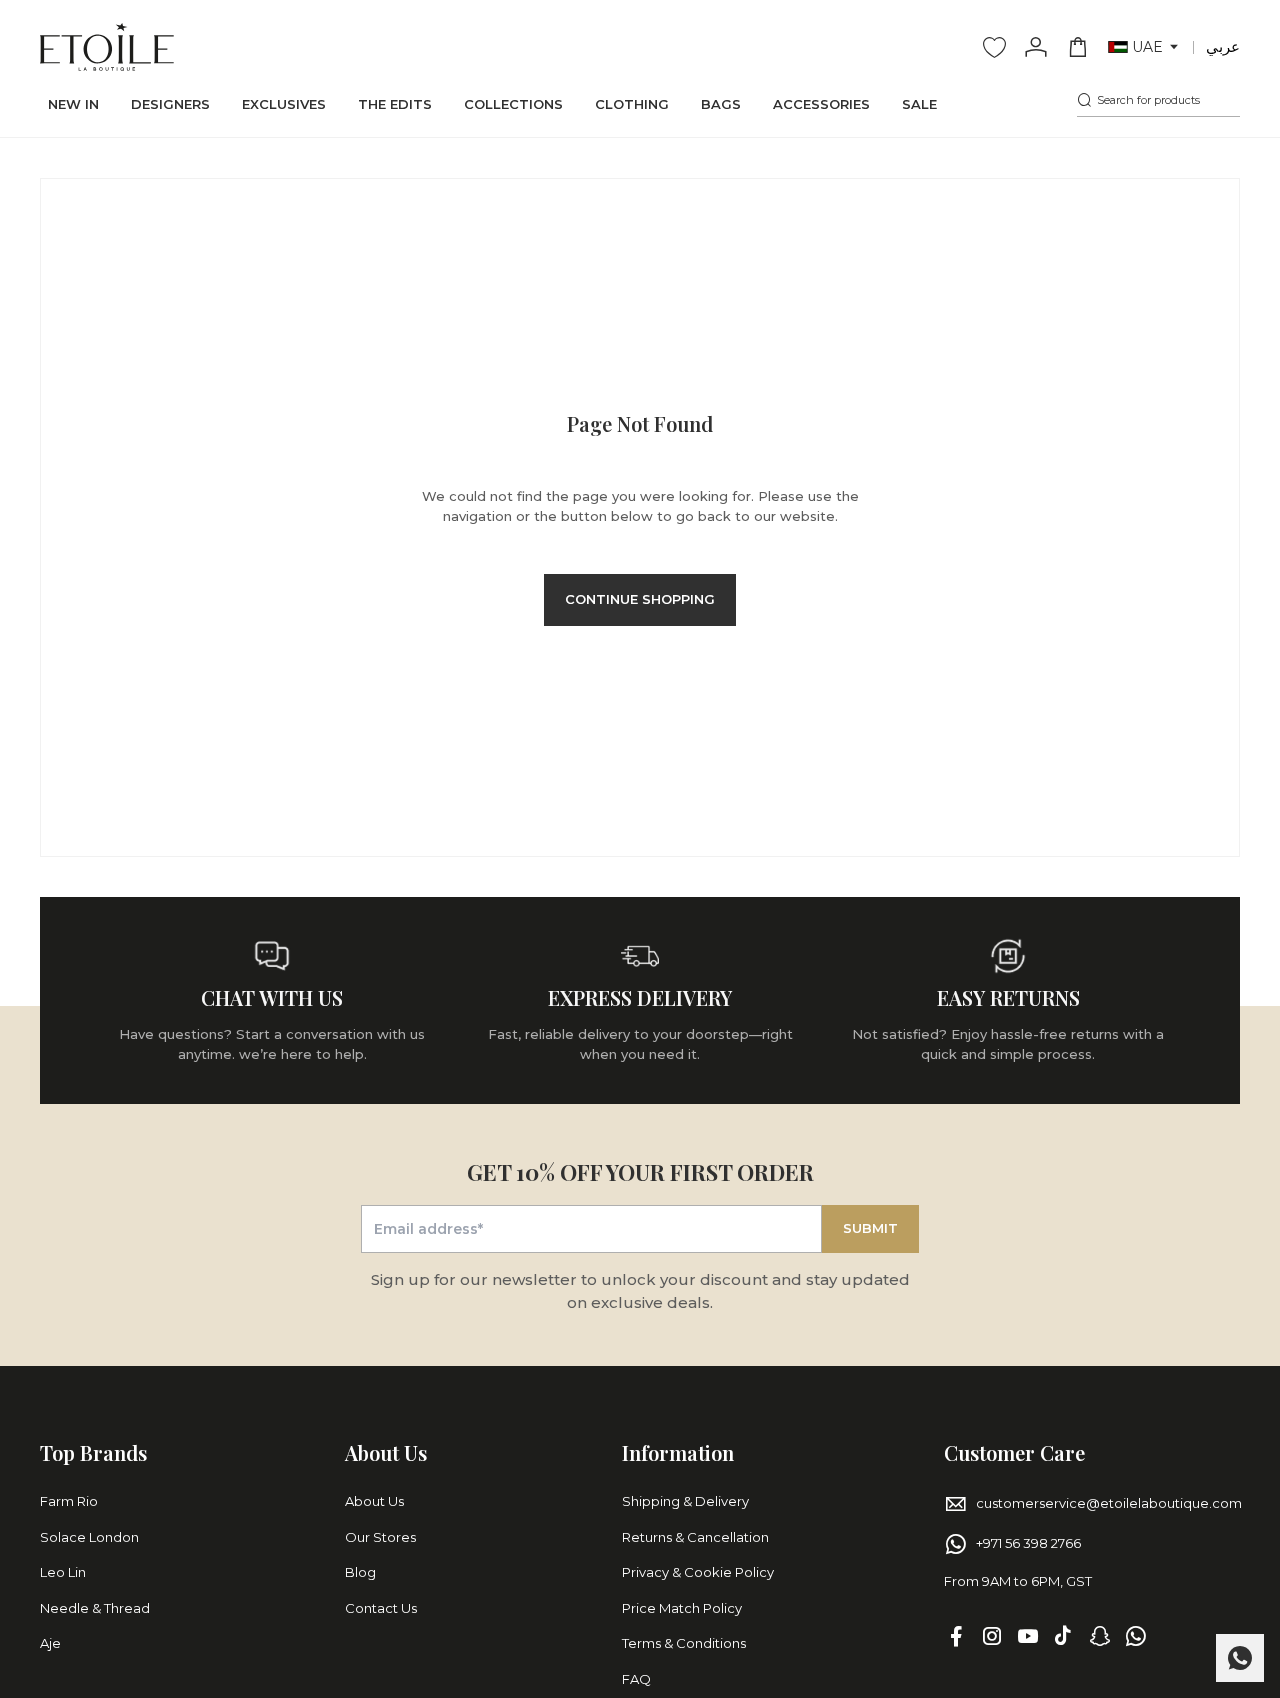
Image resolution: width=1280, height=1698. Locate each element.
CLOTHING (632, 104)
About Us (374, 1501)
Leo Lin (63, 1572)
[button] (1144, 47)
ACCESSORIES (821, 104)
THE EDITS (395, 104)
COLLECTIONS (513, 104)
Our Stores (380, 1537)
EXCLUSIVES (284, 104)
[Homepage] (107, 47)
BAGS (721, 104)
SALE (919, 104)
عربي (1223, 46)
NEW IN (73, 104)
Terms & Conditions (684, 1643)
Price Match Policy (682, 1608)
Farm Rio (69, 1501)
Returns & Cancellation (695, 1537)
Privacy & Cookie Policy (698, 1572)
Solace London (89, 1537)
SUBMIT (870, 1228)
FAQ (636, 1679)
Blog (360, 1572)
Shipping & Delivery (685, 1501)
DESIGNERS (170, 104)
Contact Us (381, 1608)
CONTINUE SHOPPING (640, 599)
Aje (50, 1643)
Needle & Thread (95, 1608)
